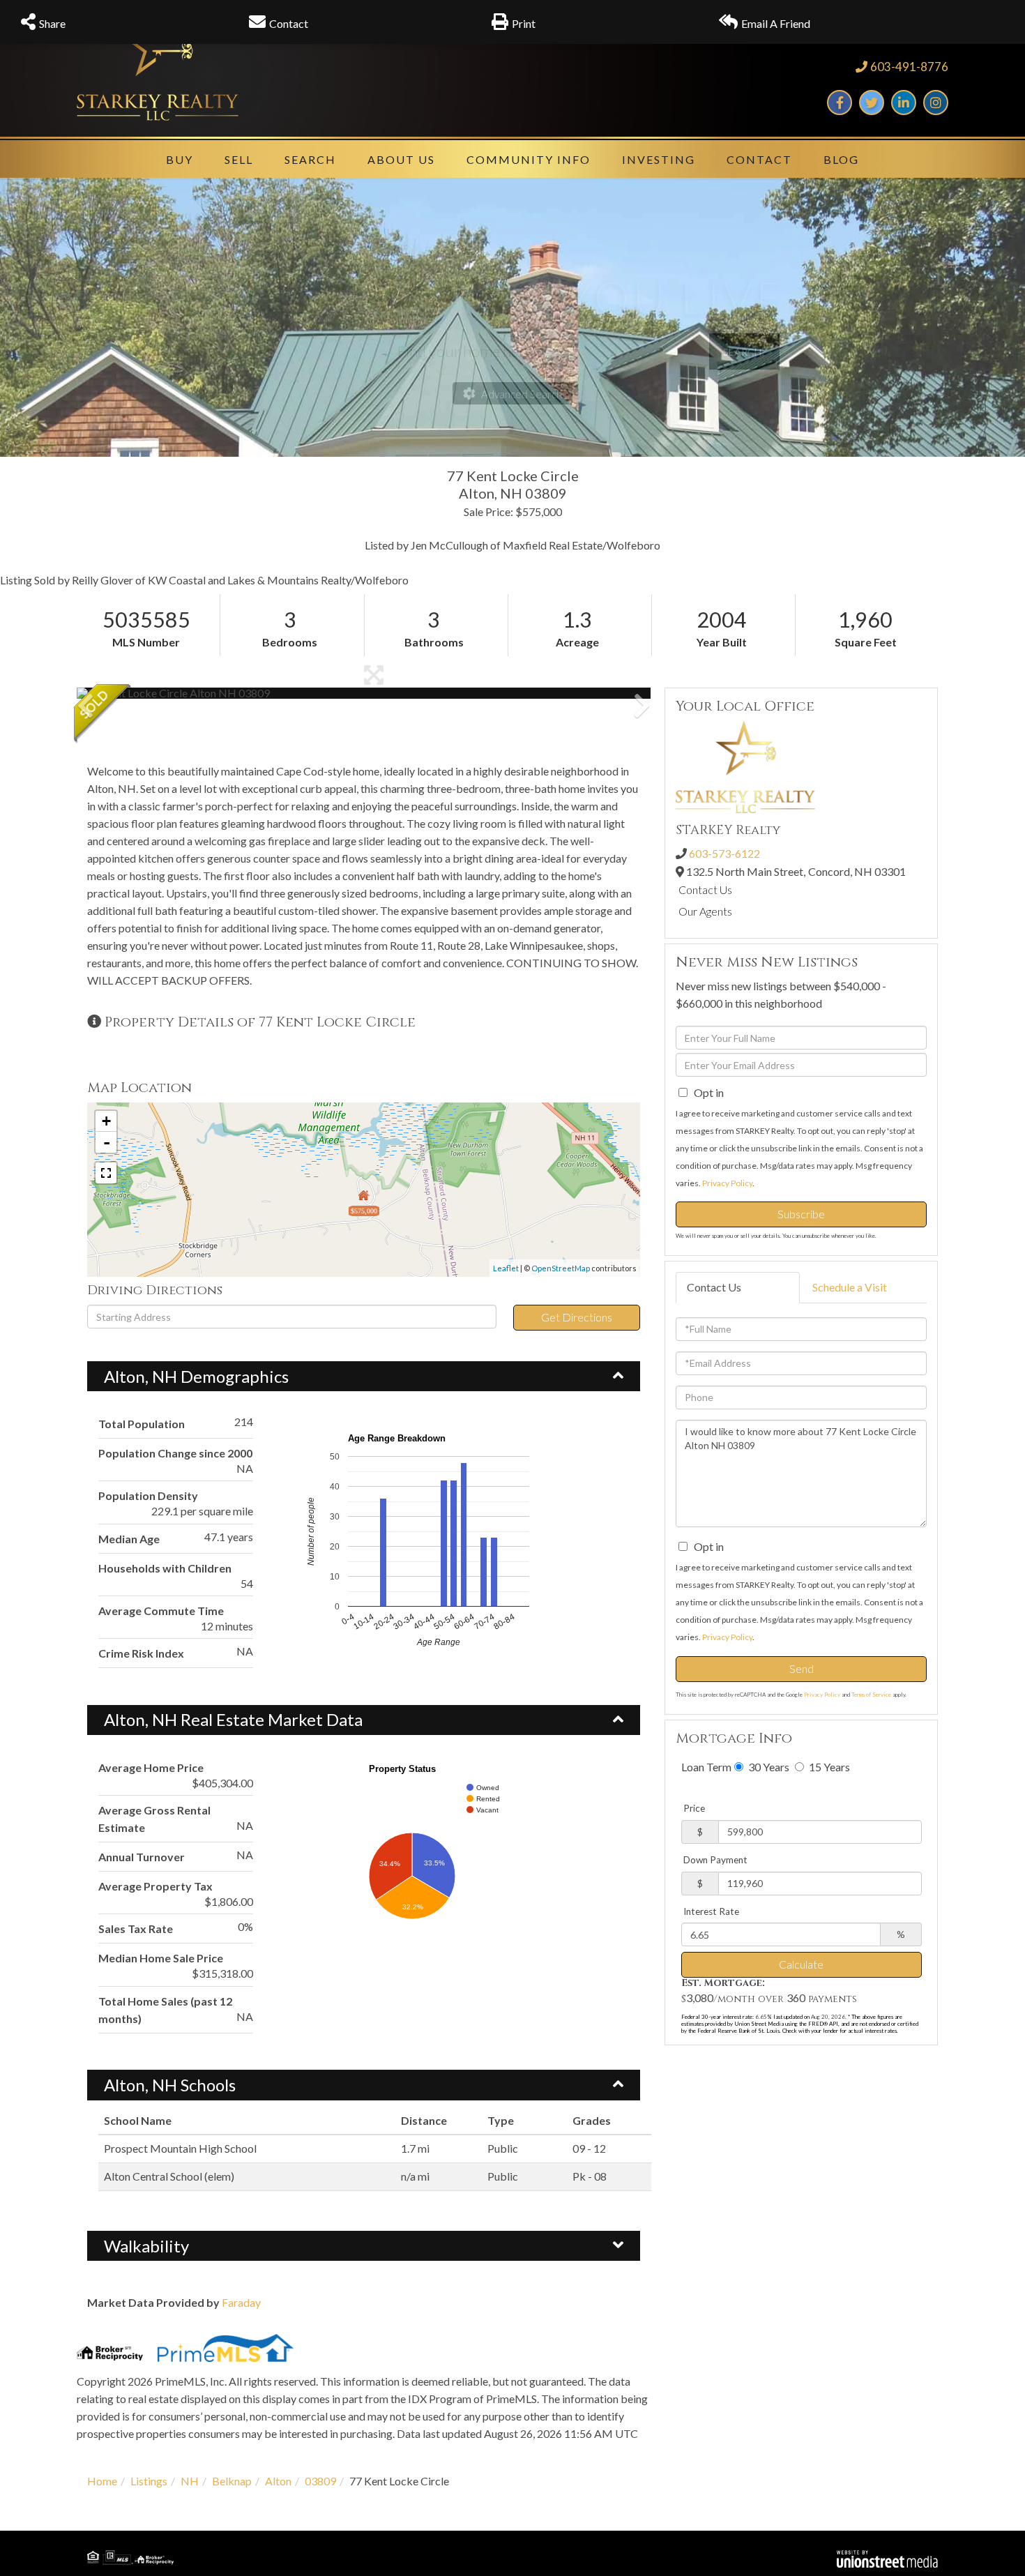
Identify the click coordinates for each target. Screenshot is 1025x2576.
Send (802, 1668)
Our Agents (705, 911)
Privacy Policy (727, 1183)
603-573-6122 (724, 853)
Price (694, 1808)
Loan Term (706, 1767)
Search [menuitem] (310, 159)
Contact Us (705, 889)
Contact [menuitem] (759, 159)
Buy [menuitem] (180, 159)
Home (102, 2481)
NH (190, 2481)
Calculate (801, 1964)
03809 (320, 2481)
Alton (278, 2481)
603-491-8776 (909, 67)
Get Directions (577, 1317)
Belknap (232, 2481)
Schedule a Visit (850, 1287)
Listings (149, 2481)
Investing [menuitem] (659, 159)
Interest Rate (711, 1911)
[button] (129, 693)
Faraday (241, 2302)
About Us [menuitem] (401, 159)
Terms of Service (871, 1695)
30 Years (768, 1767)
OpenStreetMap (561, 1268)
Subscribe (801, 1214)
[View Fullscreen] (106, 1173)
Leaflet (506, 1268)
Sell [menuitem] (239, 159)
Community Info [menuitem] (529, 159)
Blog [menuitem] (841, 159)
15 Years (828, 1767)
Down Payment (715, 1860)
